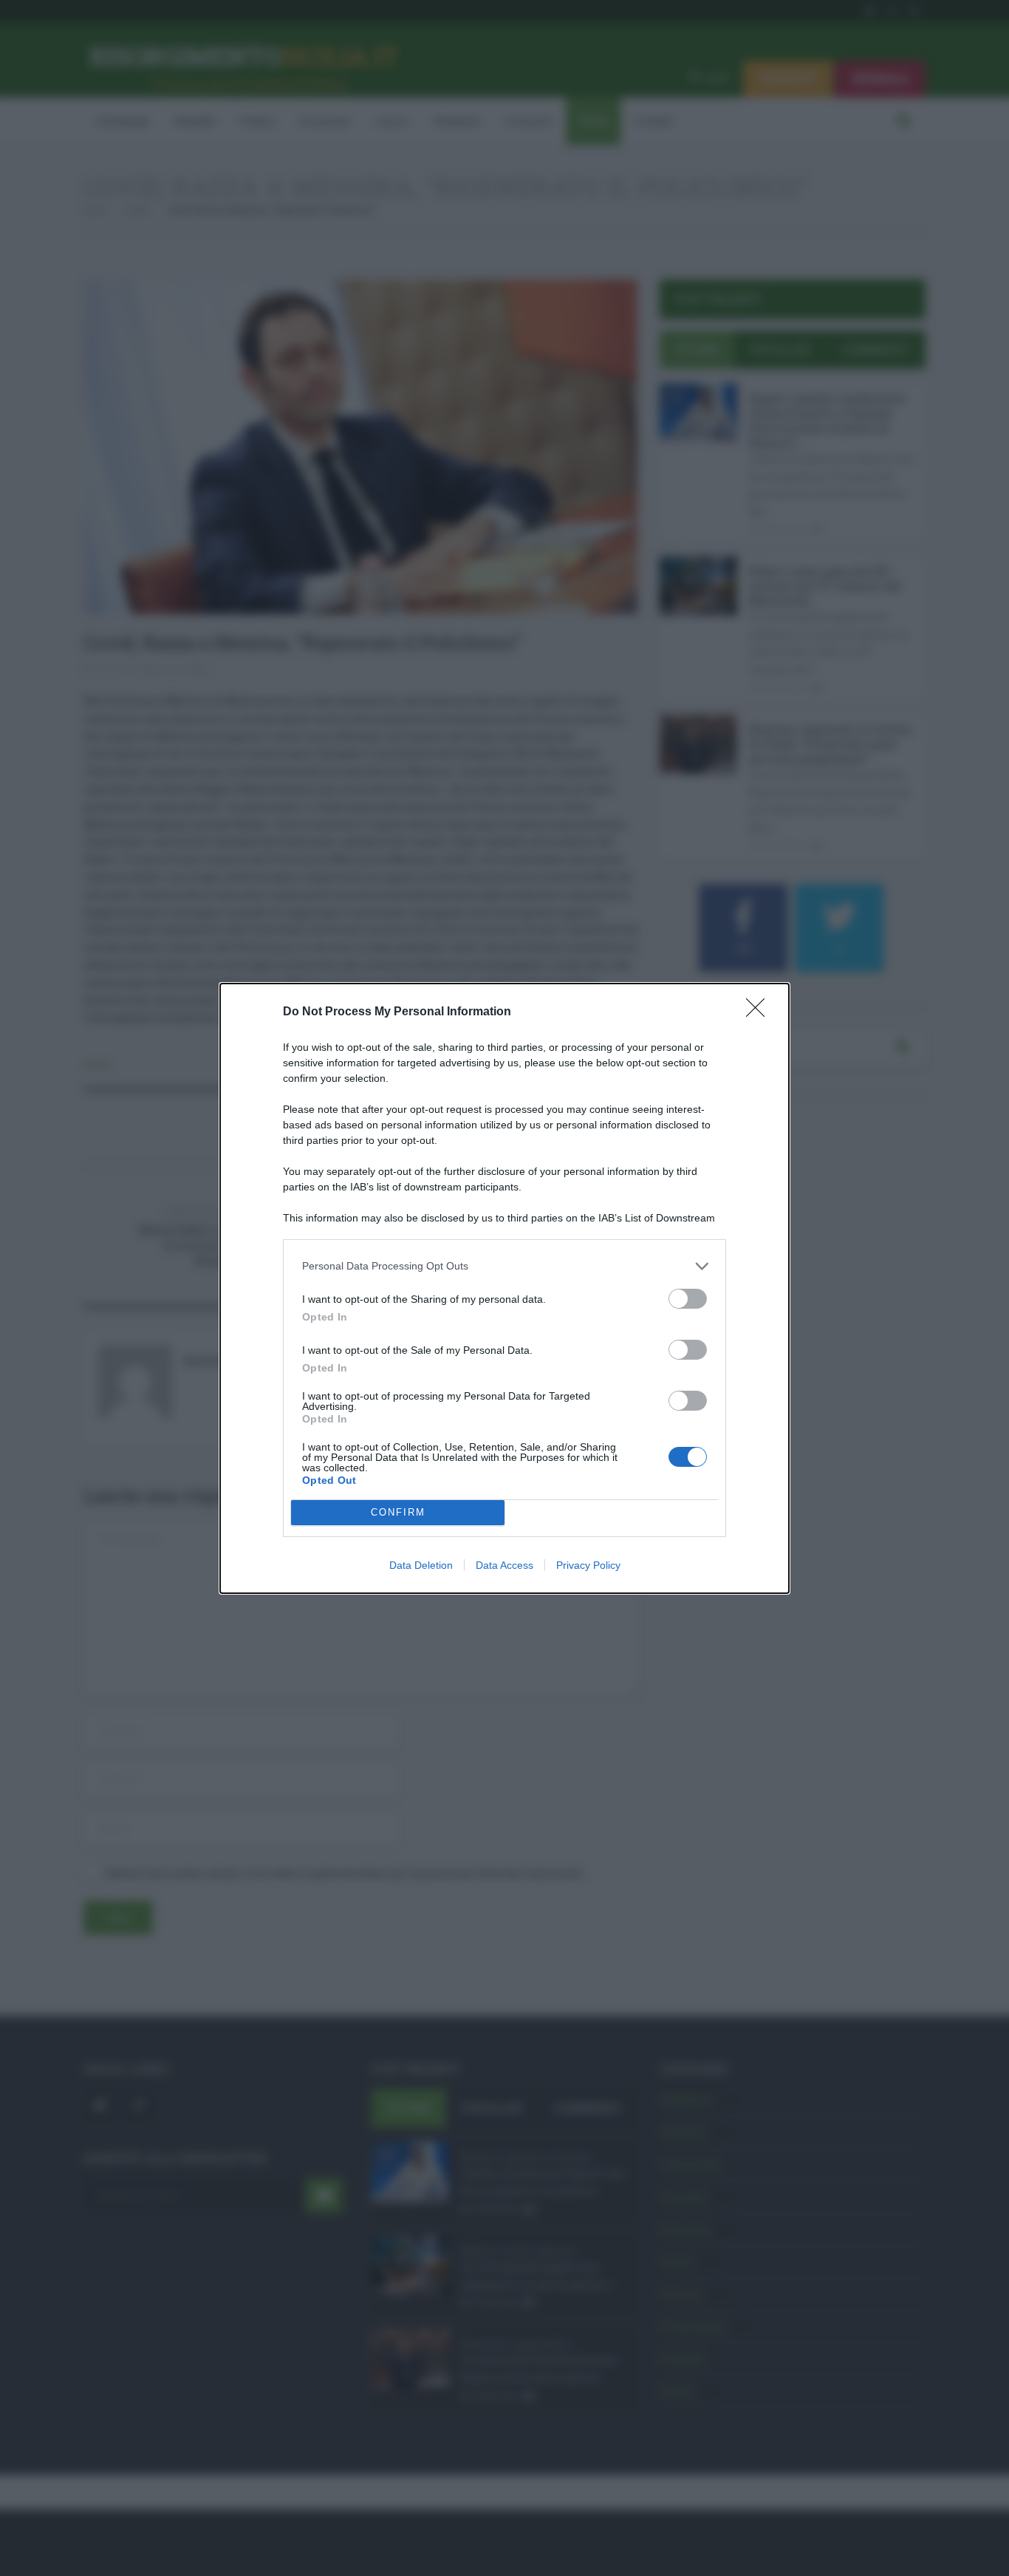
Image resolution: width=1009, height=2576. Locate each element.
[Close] (760, 1012)
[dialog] (504, 1288)
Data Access (504, 1565)
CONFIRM (398, 1512)
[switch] (688, 1299)
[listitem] (504, 1266)
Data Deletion (421, 1565)
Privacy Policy (588, 1565)
